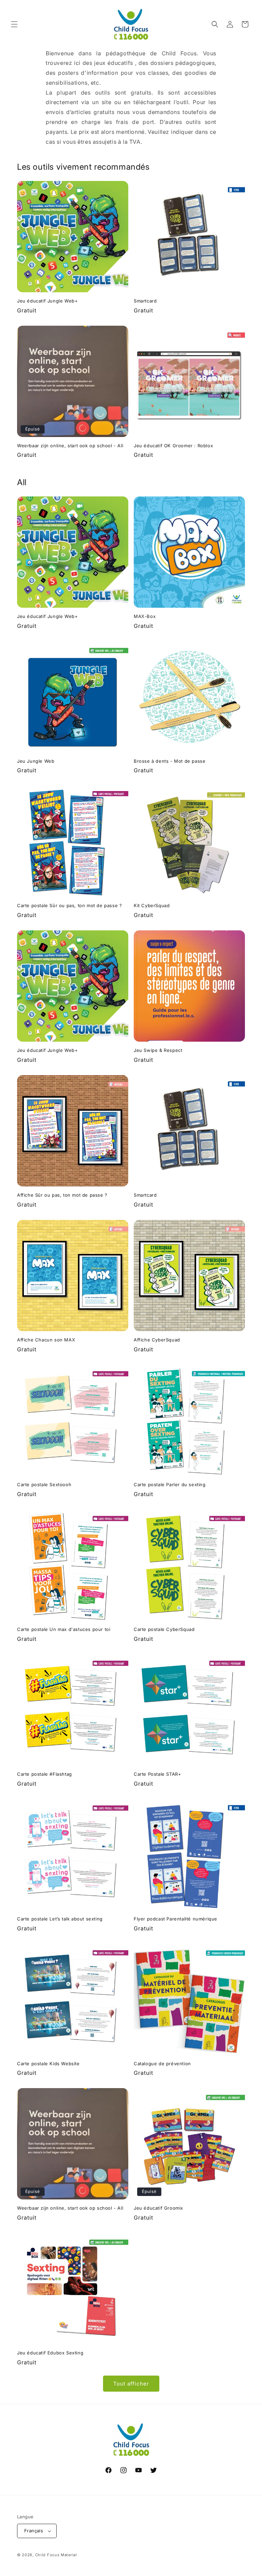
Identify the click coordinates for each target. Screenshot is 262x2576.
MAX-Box (145, 616)
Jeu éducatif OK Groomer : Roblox (173, 446)
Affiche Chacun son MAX (46, 1340)
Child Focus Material (56, 2555)
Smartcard (145, 301)
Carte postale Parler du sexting (170, 1484)
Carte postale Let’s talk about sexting (60, 1919)
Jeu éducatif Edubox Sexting (50, 2353)
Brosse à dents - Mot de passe (170, 761)
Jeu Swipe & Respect (158, 1050)
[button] (14, 24)
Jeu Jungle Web (36, 761)
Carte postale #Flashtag (45, 1774)
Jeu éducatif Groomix (158, 2208)
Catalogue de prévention (162, 2064)
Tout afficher (131, 2384)
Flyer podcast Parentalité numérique (176, 1919)
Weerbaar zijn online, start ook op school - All (70, 446)
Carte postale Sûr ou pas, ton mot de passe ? (69, 905)
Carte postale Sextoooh (44, 1484)
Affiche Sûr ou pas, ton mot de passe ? (62, 1195)
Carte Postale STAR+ (157, 1774)
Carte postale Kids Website (48, 2064)
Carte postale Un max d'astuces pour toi (64, 1629)
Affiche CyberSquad (157, 1340)
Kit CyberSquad (152, 905)
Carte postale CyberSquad (164, 1629)
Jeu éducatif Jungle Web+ (47, 301)
